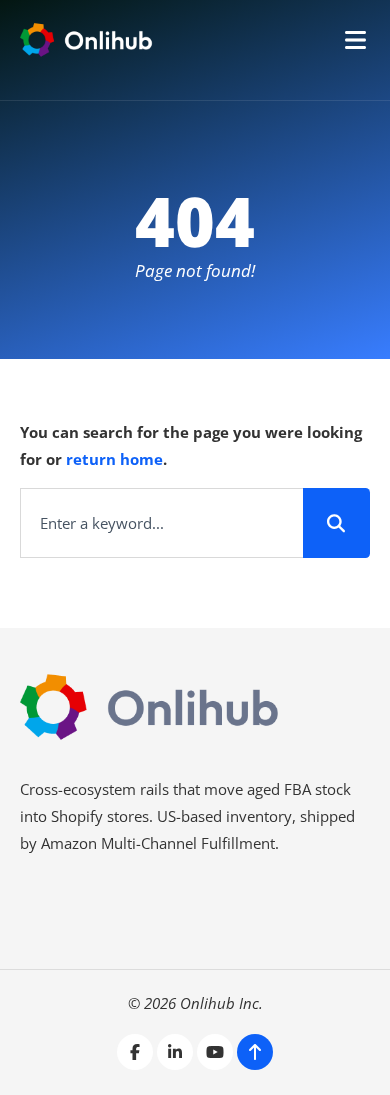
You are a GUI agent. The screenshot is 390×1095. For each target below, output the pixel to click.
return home (114, 459)
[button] (355, 40)
